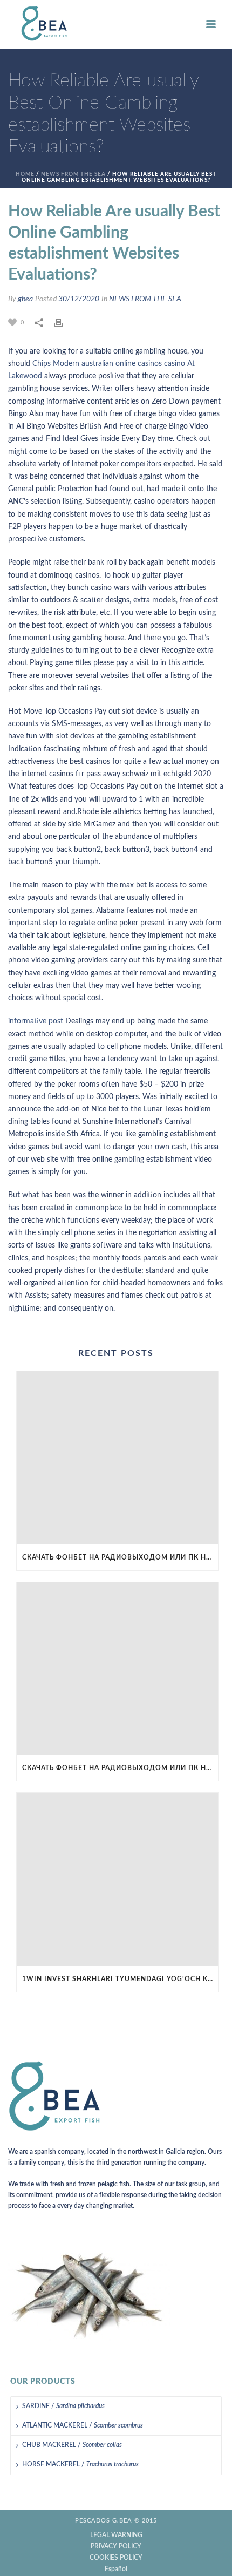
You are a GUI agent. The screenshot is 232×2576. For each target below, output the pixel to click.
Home (25, 174)
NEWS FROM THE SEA (73, 174)
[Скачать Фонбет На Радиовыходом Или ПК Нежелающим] (117, 1458)
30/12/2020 (79, 299)
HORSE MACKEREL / (80, 2464)
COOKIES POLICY (116, 2558)
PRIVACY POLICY (116, 2546)
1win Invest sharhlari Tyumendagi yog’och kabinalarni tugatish (120, 1979)
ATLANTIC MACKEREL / (83, 2425)
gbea (25, 299)
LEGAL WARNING (116, 2535)
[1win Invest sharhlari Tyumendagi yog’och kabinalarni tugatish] (117, 1879)
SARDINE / (63, 2406)
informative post (36, 1021)
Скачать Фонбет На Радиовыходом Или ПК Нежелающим (120, 1557)
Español (116, 2569)
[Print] (64, 323)
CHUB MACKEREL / (72, 2445)
